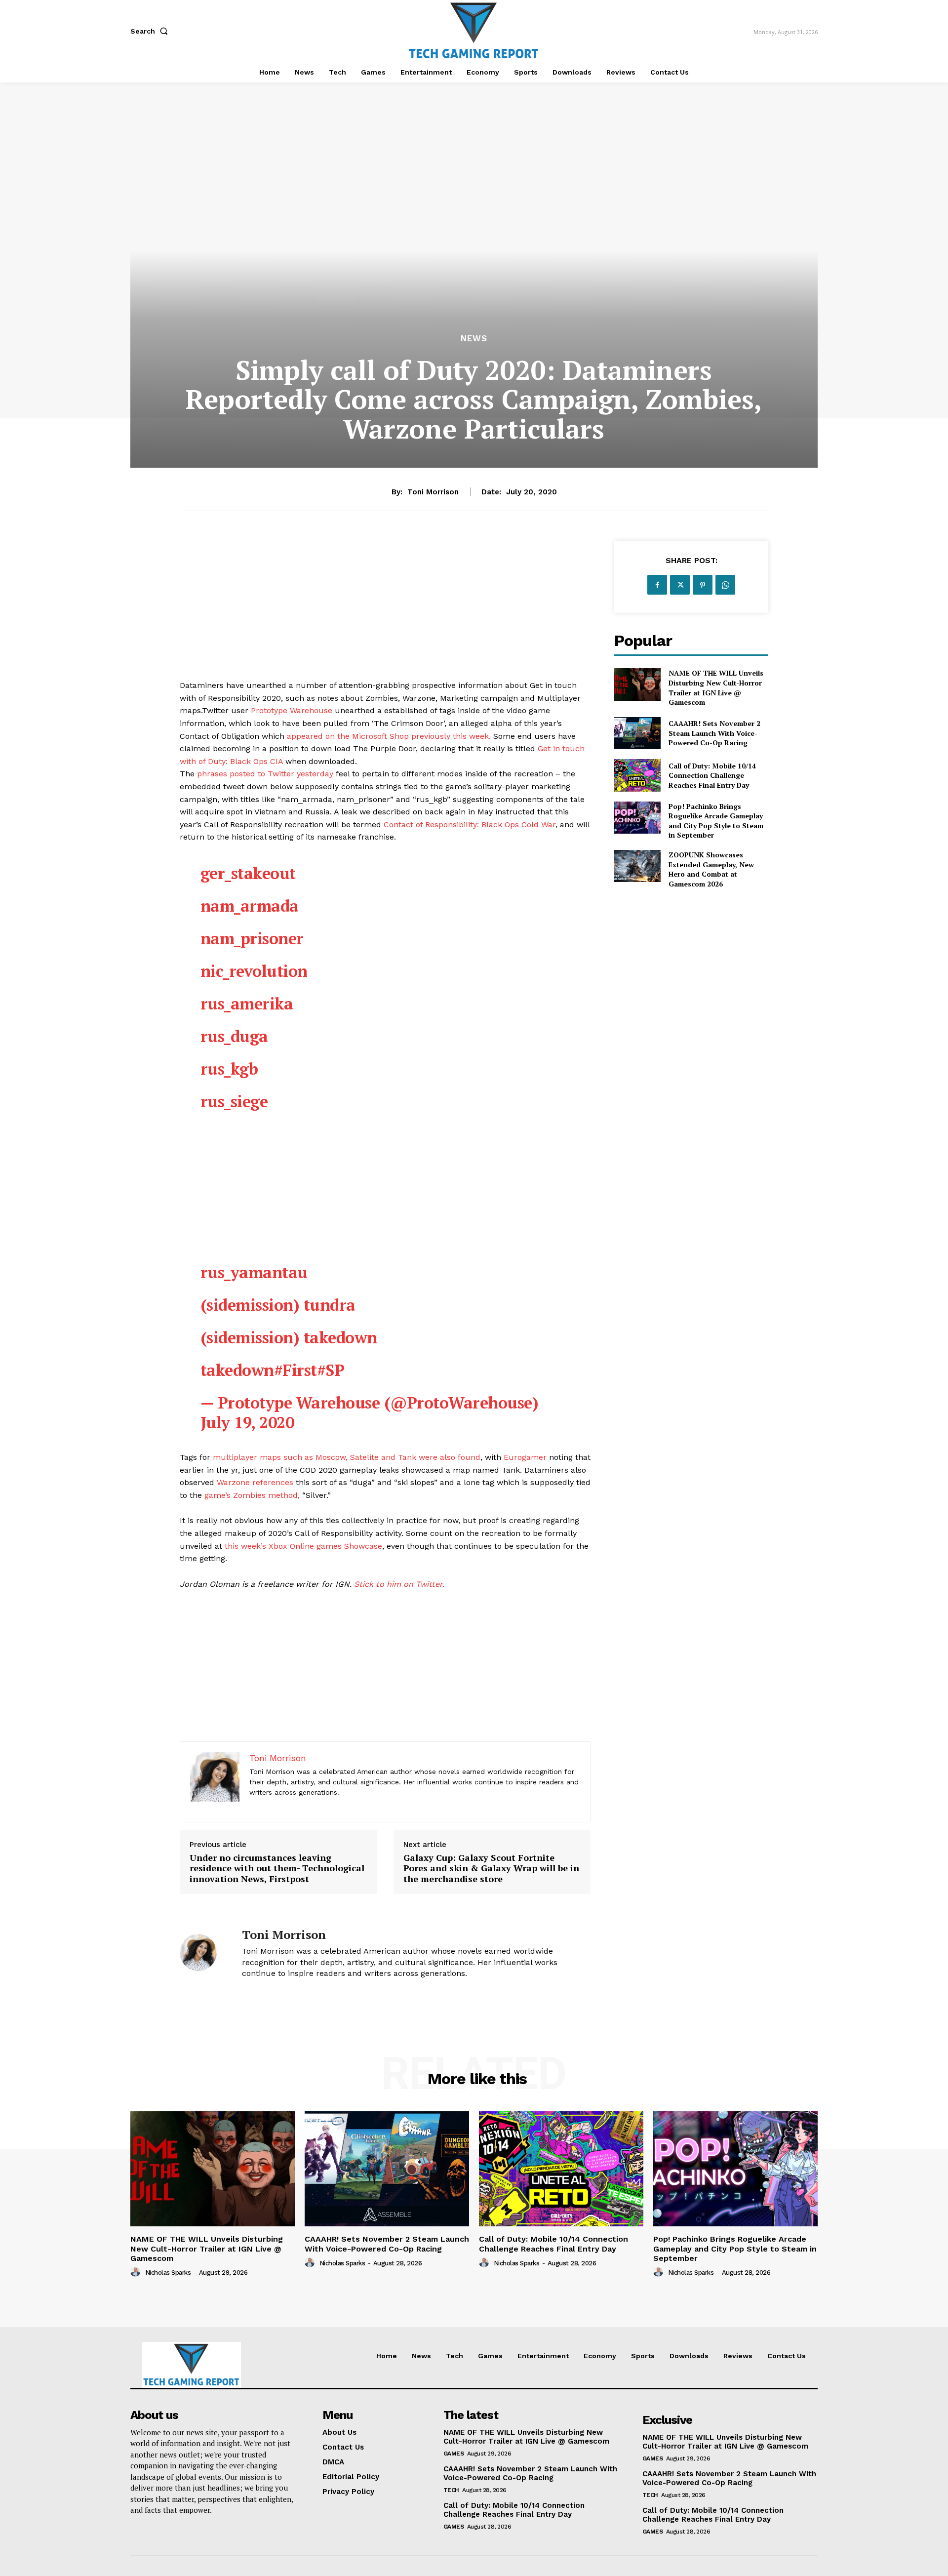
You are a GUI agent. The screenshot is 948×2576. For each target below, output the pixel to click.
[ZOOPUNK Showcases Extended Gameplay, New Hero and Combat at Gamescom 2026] (637, 866)
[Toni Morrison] (203, 1952)
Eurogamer (525, 1457)
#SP (331, 1370)
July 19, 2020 (247, 1422)
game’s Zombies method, (252, 1495)
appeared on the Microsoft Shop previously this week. (389, 736)
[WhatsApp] (725, 585)
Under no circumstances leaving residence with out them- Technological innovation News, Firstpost (277, 1869)
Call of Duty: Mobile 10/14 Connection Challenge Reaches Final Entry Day (712, 775)
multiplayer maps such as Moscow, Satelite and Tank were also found (347, 1457)
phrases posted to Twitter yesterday (265, 774)
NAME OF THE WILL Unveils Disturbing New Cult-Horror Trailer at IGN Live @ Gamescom (716, 687)
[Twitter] (680, 585)
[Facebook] (657, 585)
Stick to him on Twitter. (399, 1584)
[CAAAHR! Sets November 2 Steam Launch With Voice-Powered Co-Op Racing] (637, 733)
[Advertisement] (385, 610)
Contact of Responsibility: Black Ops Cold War (470, 825)
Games (454, 2454)
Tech (451, 2490)
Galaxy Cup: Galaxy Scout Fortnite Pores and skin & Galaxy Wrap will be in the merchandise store (491, 1869)
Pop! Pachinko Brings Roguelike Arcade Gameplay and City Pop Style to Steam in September (716, 821)
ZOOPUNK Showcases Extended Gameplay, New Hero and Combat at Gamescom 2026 (711, 869)
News (474, 339)
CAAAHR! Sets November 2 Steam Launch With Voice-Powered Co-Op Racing (714, 733)
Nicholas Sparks (168, 2273)
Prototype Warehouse (292, 710)
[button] (151, 31)
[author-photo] (137, 2272)
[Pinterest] (703, 585)
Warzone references (255, 1482)
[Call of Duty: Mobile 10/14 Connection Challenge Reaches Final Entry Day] (637, 775)
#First (296, 1370)
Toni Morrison (433, 492)
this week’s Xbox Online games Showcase (303, 1546)
